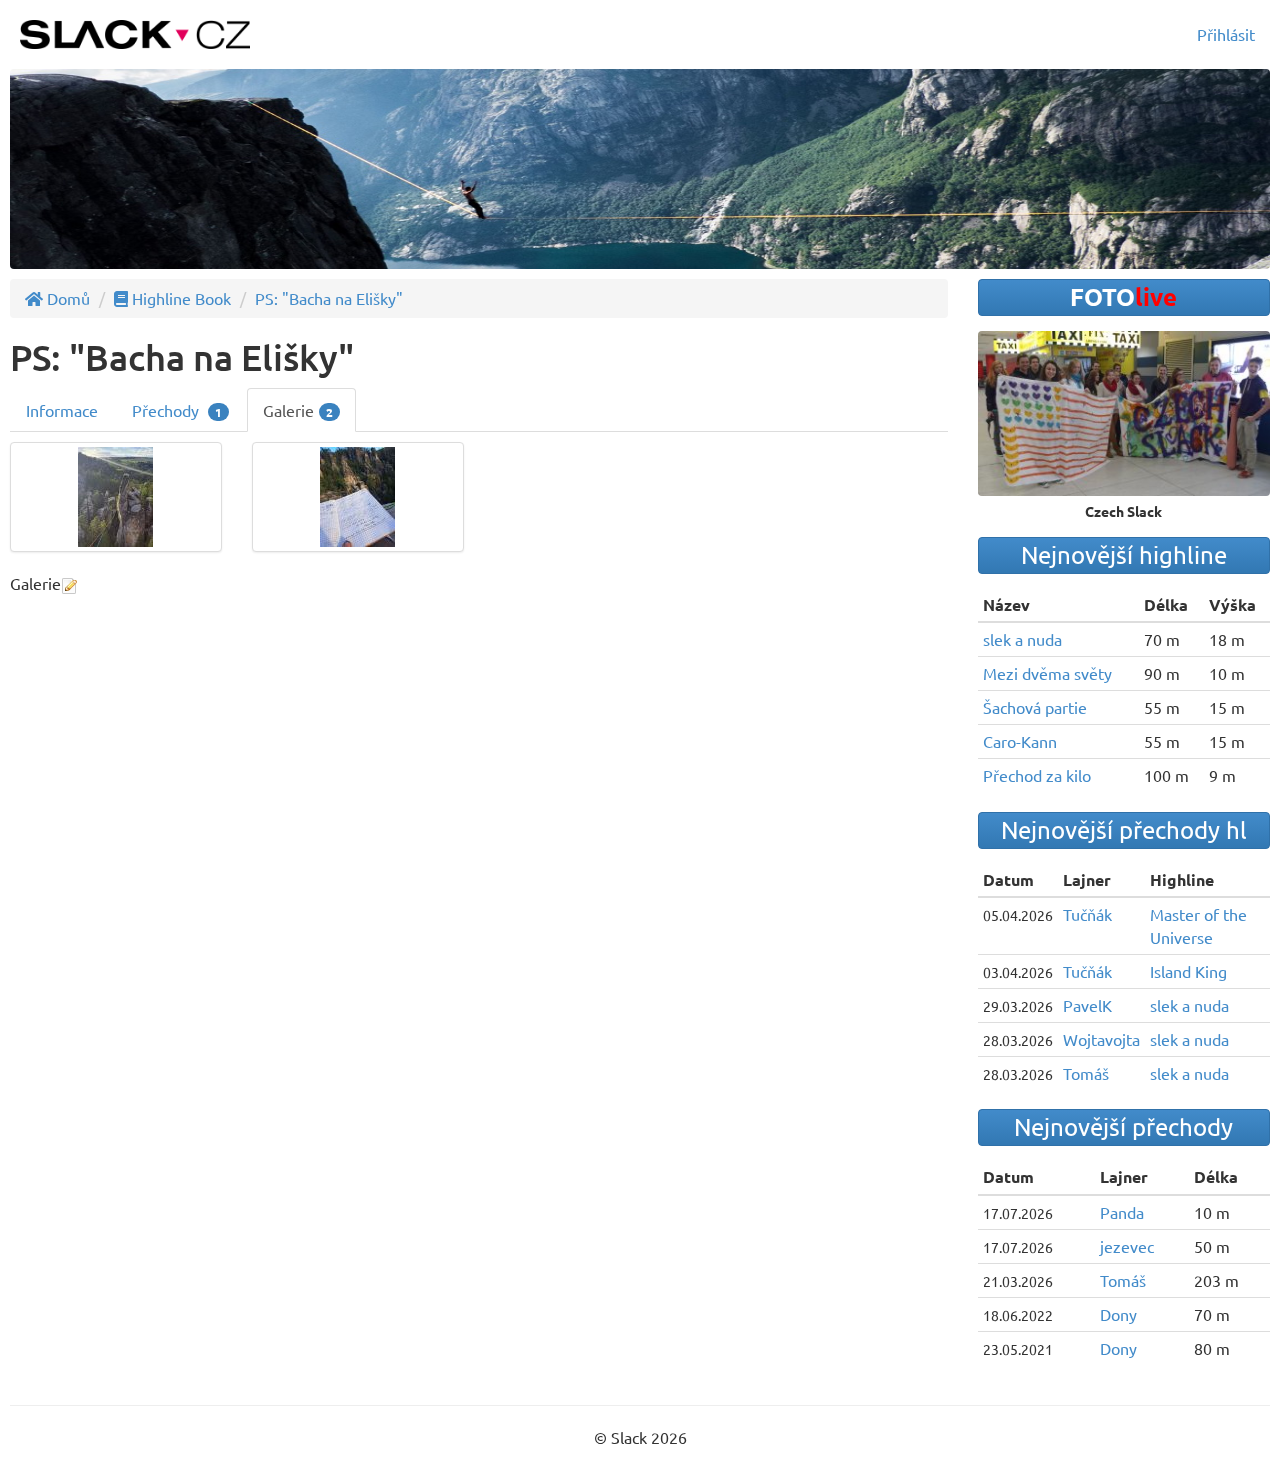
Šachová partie (1035, 707)
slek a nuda (1022, 639)
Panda (1122, 1212)
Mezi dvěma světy (1047, 673)
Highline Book (179, 298)
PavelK (1087, 1005)
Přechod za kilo (1037, 775)
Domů (66, 298)
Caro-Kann (1020, 741)
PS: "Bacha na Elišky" (329, 298)
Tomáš (1086, 1073)
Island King (1188, 971)
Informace (62, 410)
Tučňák (1087, 914)
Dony (1118, 1314)
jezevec (1127, 1246)
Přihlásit (1226, 34)
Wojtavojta (1101, 1039)
